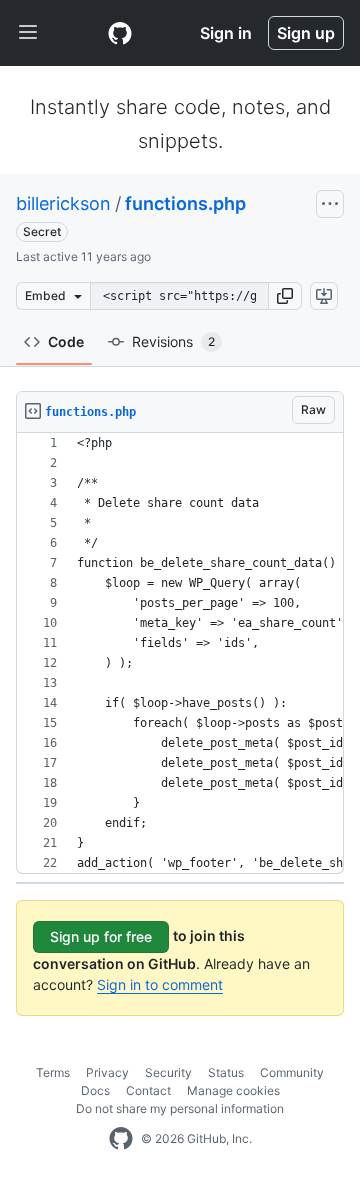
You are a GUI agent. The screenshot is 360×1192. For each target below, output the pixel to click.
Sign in (226, 33)
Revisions (173, 341)
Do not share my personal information (180, 1108)
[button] (285, 296)
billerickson (63, 203)
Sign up (306, 33)
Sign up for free (101, 936)
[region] (180, 653)
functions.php (185, 203)
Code (66, 341)
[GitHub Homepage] (121, 1139)
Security (168, 1072)
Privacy (107, 1072)
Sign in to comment (160, 984)
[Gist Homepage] (120, 33)
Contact (148, 1090)
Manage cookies (233, 1090)
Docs (95, 1090)
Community (292, 1072)
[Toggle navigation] (28, 33)
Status (226, 1072)
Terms (53, 1072)
